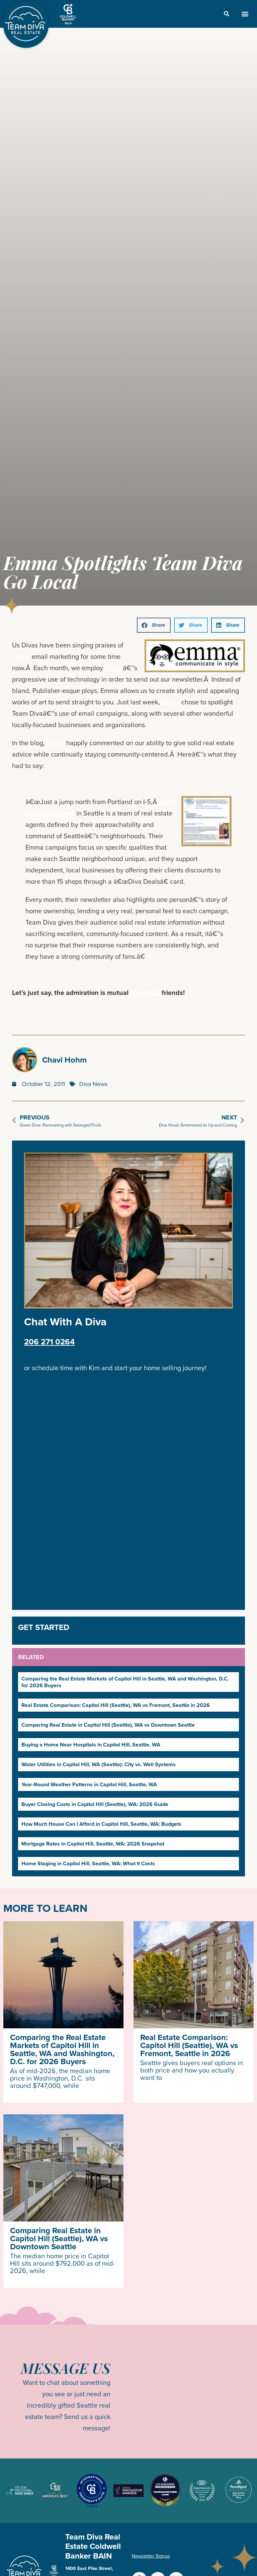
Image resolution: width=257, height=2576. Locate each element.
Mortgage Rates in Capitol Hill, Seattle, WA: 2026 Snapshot (93, 1844)
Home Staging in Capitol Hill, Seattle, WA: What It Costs (88, 1863)
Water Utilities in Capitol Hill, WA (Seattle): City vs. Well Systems (99, 1764)
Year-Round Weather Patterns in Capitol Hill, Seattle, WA (89, 1784)
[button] (245, 14)
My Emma (145, 993)
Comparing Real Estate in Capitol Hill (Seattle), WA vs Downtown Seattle (108, 1725)
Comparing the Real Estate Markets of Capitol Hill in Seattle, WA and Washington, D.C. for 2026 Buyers (125, 1682)
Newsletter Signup (151, 2556)
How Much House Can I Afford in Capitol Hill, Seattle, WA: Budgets (101, 1824)
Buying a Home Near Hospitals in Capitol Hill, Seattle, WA (91, 1745)
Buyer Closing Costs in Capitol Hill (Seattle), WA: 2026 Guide (95, 1804)
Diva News (93, 1084)
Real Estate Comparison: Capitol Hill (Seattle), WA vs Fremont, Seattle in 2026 (116, 1705)
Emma (21, 656)
